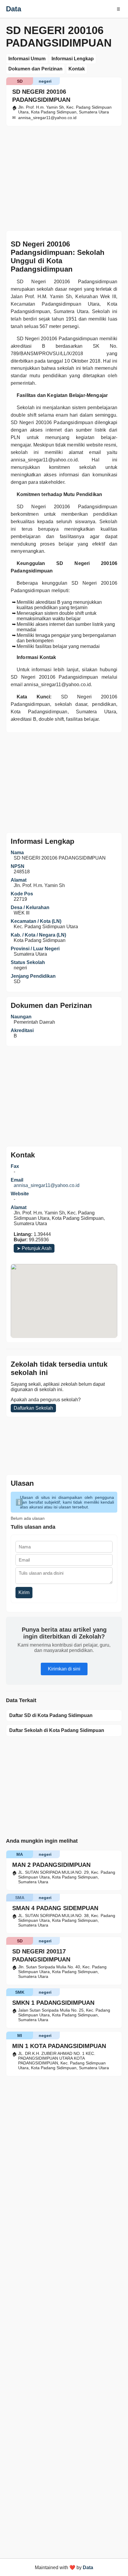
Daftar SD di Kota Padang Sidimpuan (51, 1715)
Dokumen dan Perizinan (35, 69)
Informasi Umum (27, 59)
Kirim (24, 1592)
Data (14, 9)
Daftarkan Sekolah (33, 1408)
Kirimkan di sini (64, 1669)
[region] (64, 782)
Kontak (77, 69)
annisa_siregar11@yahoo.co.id (47, 1185)
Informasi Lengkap (73, 59)
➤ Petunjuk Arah (34, 1248)
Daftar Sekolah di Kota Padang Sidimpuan (57, 1730)
